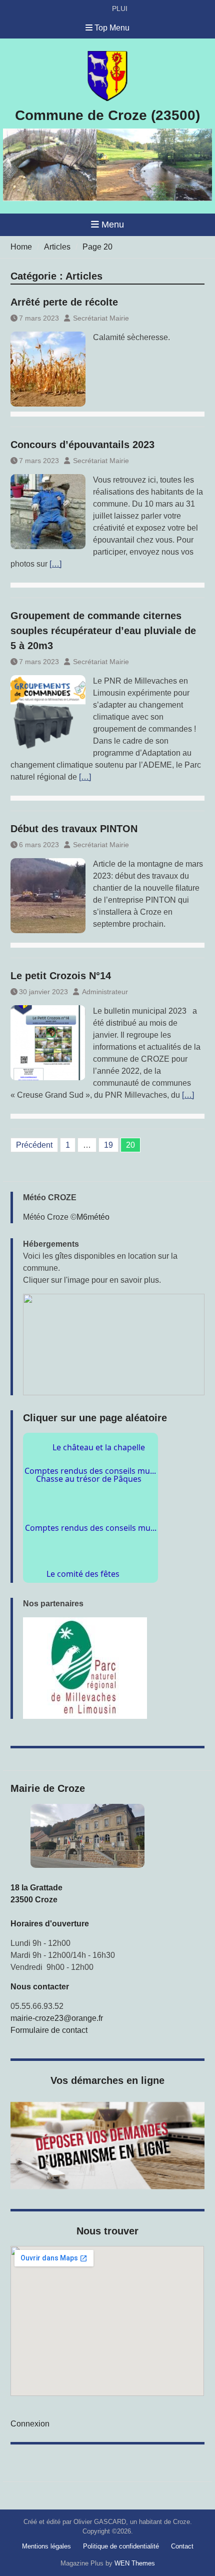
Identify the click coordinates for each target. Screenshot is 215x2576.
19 (108, 1145)
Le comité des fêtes (98, 1572)
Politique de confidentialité (121, 2546)
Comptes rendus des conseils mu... (90, 1475)
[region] (113, 1668)
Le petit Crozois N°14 (61, 976)
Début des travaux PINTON (74, 829)
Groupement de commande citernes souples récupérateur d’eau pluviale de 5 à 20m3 (103, 631)
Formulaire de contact (49, 2030)
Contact (182, 2546)
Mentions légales (46, 2546)
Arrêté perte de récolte (64, 302)
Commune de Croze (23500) (107, 115)
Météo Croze (46, 1217)
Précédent (34, 1145)
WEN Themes (135, 2563)
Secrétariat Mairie (101, 318)
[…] (55, 564)
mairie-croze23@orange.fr (57, 2018)
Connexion (30, 2424)
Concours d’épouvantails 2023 (82, 445)
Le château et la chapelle (101, 1501)
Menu (113, 225)
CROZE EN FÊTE (140, 9)
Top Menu (112, 28)
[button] (113, 1345)
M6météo (93, 1217)
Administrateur (105, 992)
